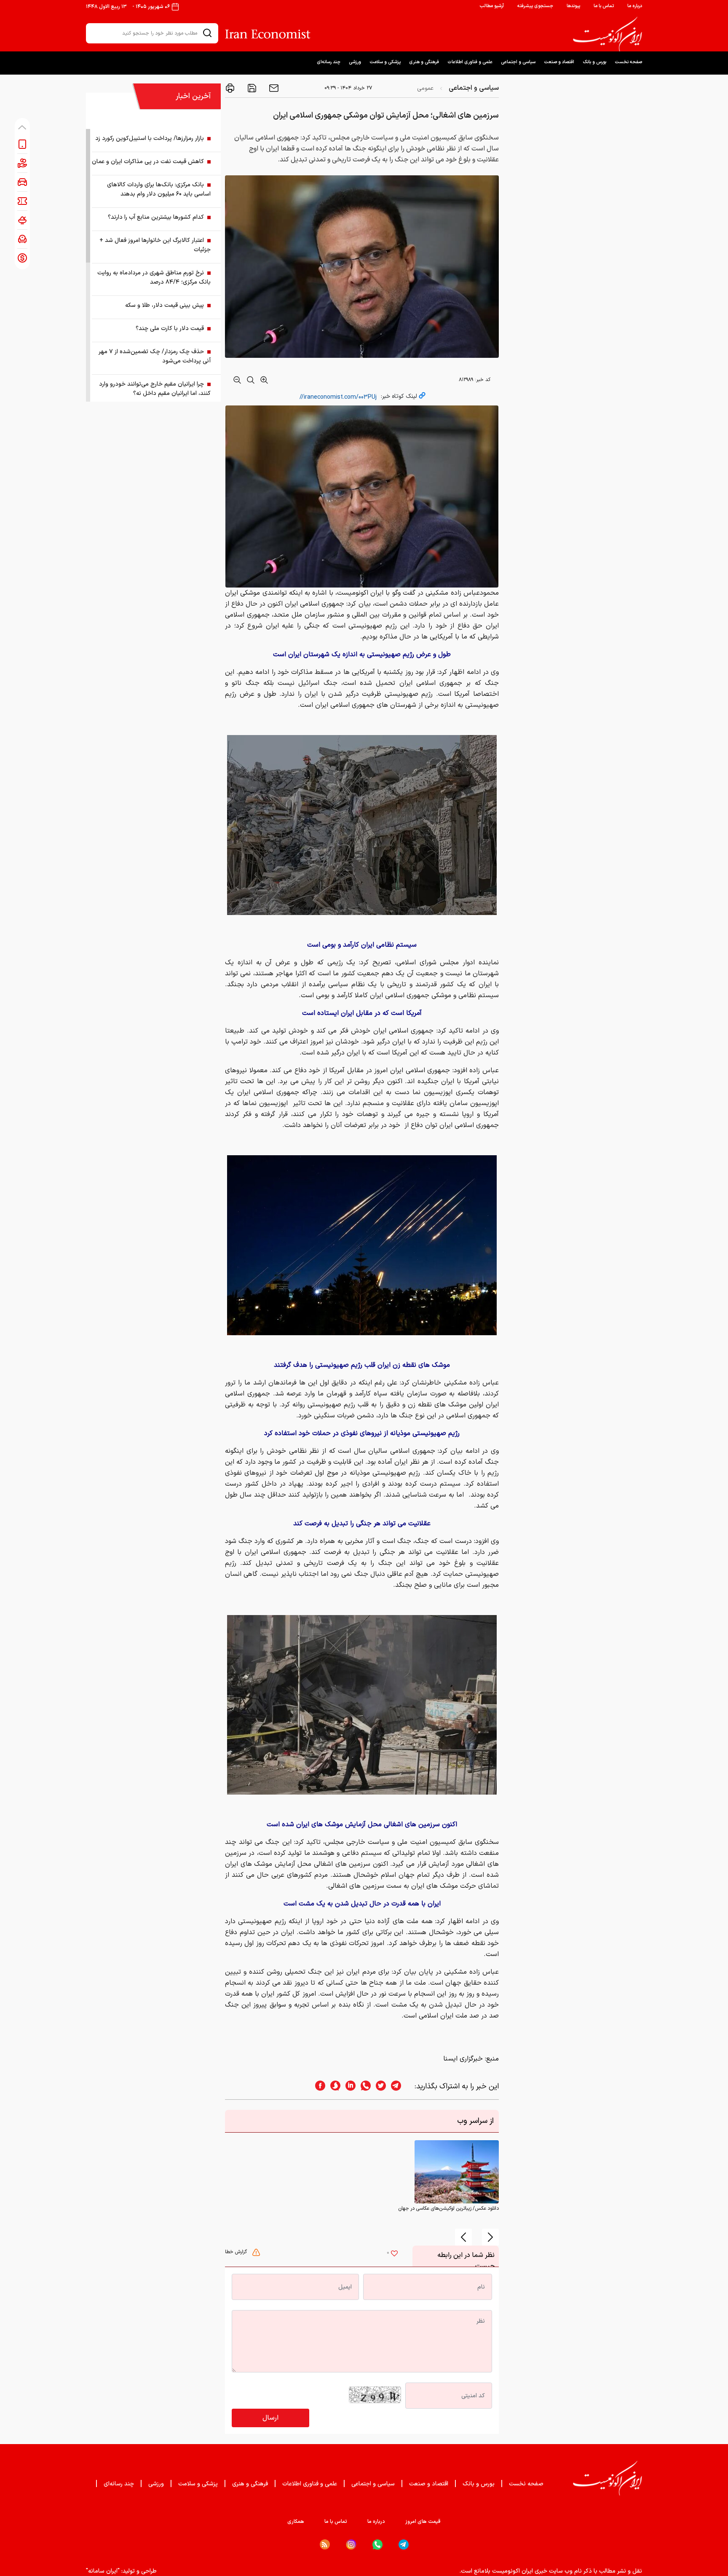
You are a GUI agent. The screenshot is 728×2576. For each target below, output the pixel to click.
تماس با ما (604, 6)
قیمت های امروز (423, 2522)
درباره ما (635, 6)
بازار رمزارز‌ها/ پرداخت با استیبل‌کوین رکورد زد (150, 138)
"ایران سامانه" (103, 2571)
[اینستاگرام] (351, 2545)
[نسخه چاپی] (230, 88)
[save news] (251, 88)
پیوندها (573, 6)
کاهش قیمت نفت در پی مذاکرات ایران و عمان (148, 162)
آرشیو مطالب (492, 6)
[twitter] (378, 2086)
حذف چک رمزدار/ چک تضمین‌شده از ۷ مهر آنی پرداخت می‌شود (155, 356)
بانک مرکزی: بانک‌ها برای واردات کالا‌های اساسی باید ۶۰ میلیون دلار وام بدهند (159, 189)
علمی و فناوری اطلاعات (470, 62)
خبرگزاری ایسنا (463, 2059)
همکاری (296, 2522)
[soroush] (333, 2086)
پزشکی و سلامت (385, 62)
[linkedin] (348, 2086)
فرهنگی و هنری (424, 62)
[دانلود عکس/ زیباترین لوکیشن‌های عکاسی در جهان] (457, 2172)
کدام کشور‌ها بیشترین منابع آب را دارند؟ (156, 217)
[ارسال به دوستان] (273, 88)
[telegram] (400, 2086)
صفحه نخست (628, 62)
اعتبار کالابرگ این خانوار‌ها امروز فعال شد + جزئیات (155, 245)
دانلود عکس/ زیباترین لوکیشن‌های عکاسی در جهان (448, 2208)
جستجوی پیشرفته (535, 6)
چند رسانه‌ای (329, 62)
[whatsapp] (363, 2086)
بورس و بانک (594, 62)
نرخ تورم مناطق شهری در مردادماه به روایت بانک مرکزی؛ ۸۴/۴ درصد (154, 278)
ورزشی (355, 62)
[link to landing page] (608, 34)
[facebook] (318, 2086)
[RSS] (325, 2544)
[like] (394, 2254)
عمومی (425, 88)
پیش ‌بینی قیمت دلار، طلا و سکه (165, 305)
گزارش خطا (237, 2252)
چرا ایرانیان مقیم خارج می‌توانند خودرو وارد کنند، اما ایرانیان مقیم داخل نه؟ (155, 389)
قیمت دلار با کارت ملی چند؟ (170, 329)
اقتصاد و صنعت (559, 62)
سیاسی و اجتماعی (518, 62)
